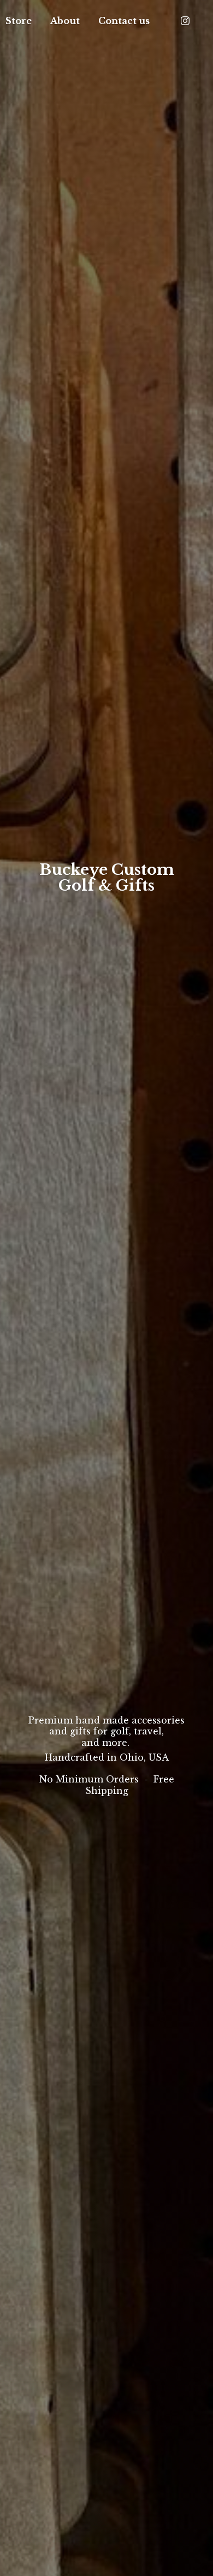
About (65, 21)
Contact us (124, 21)
